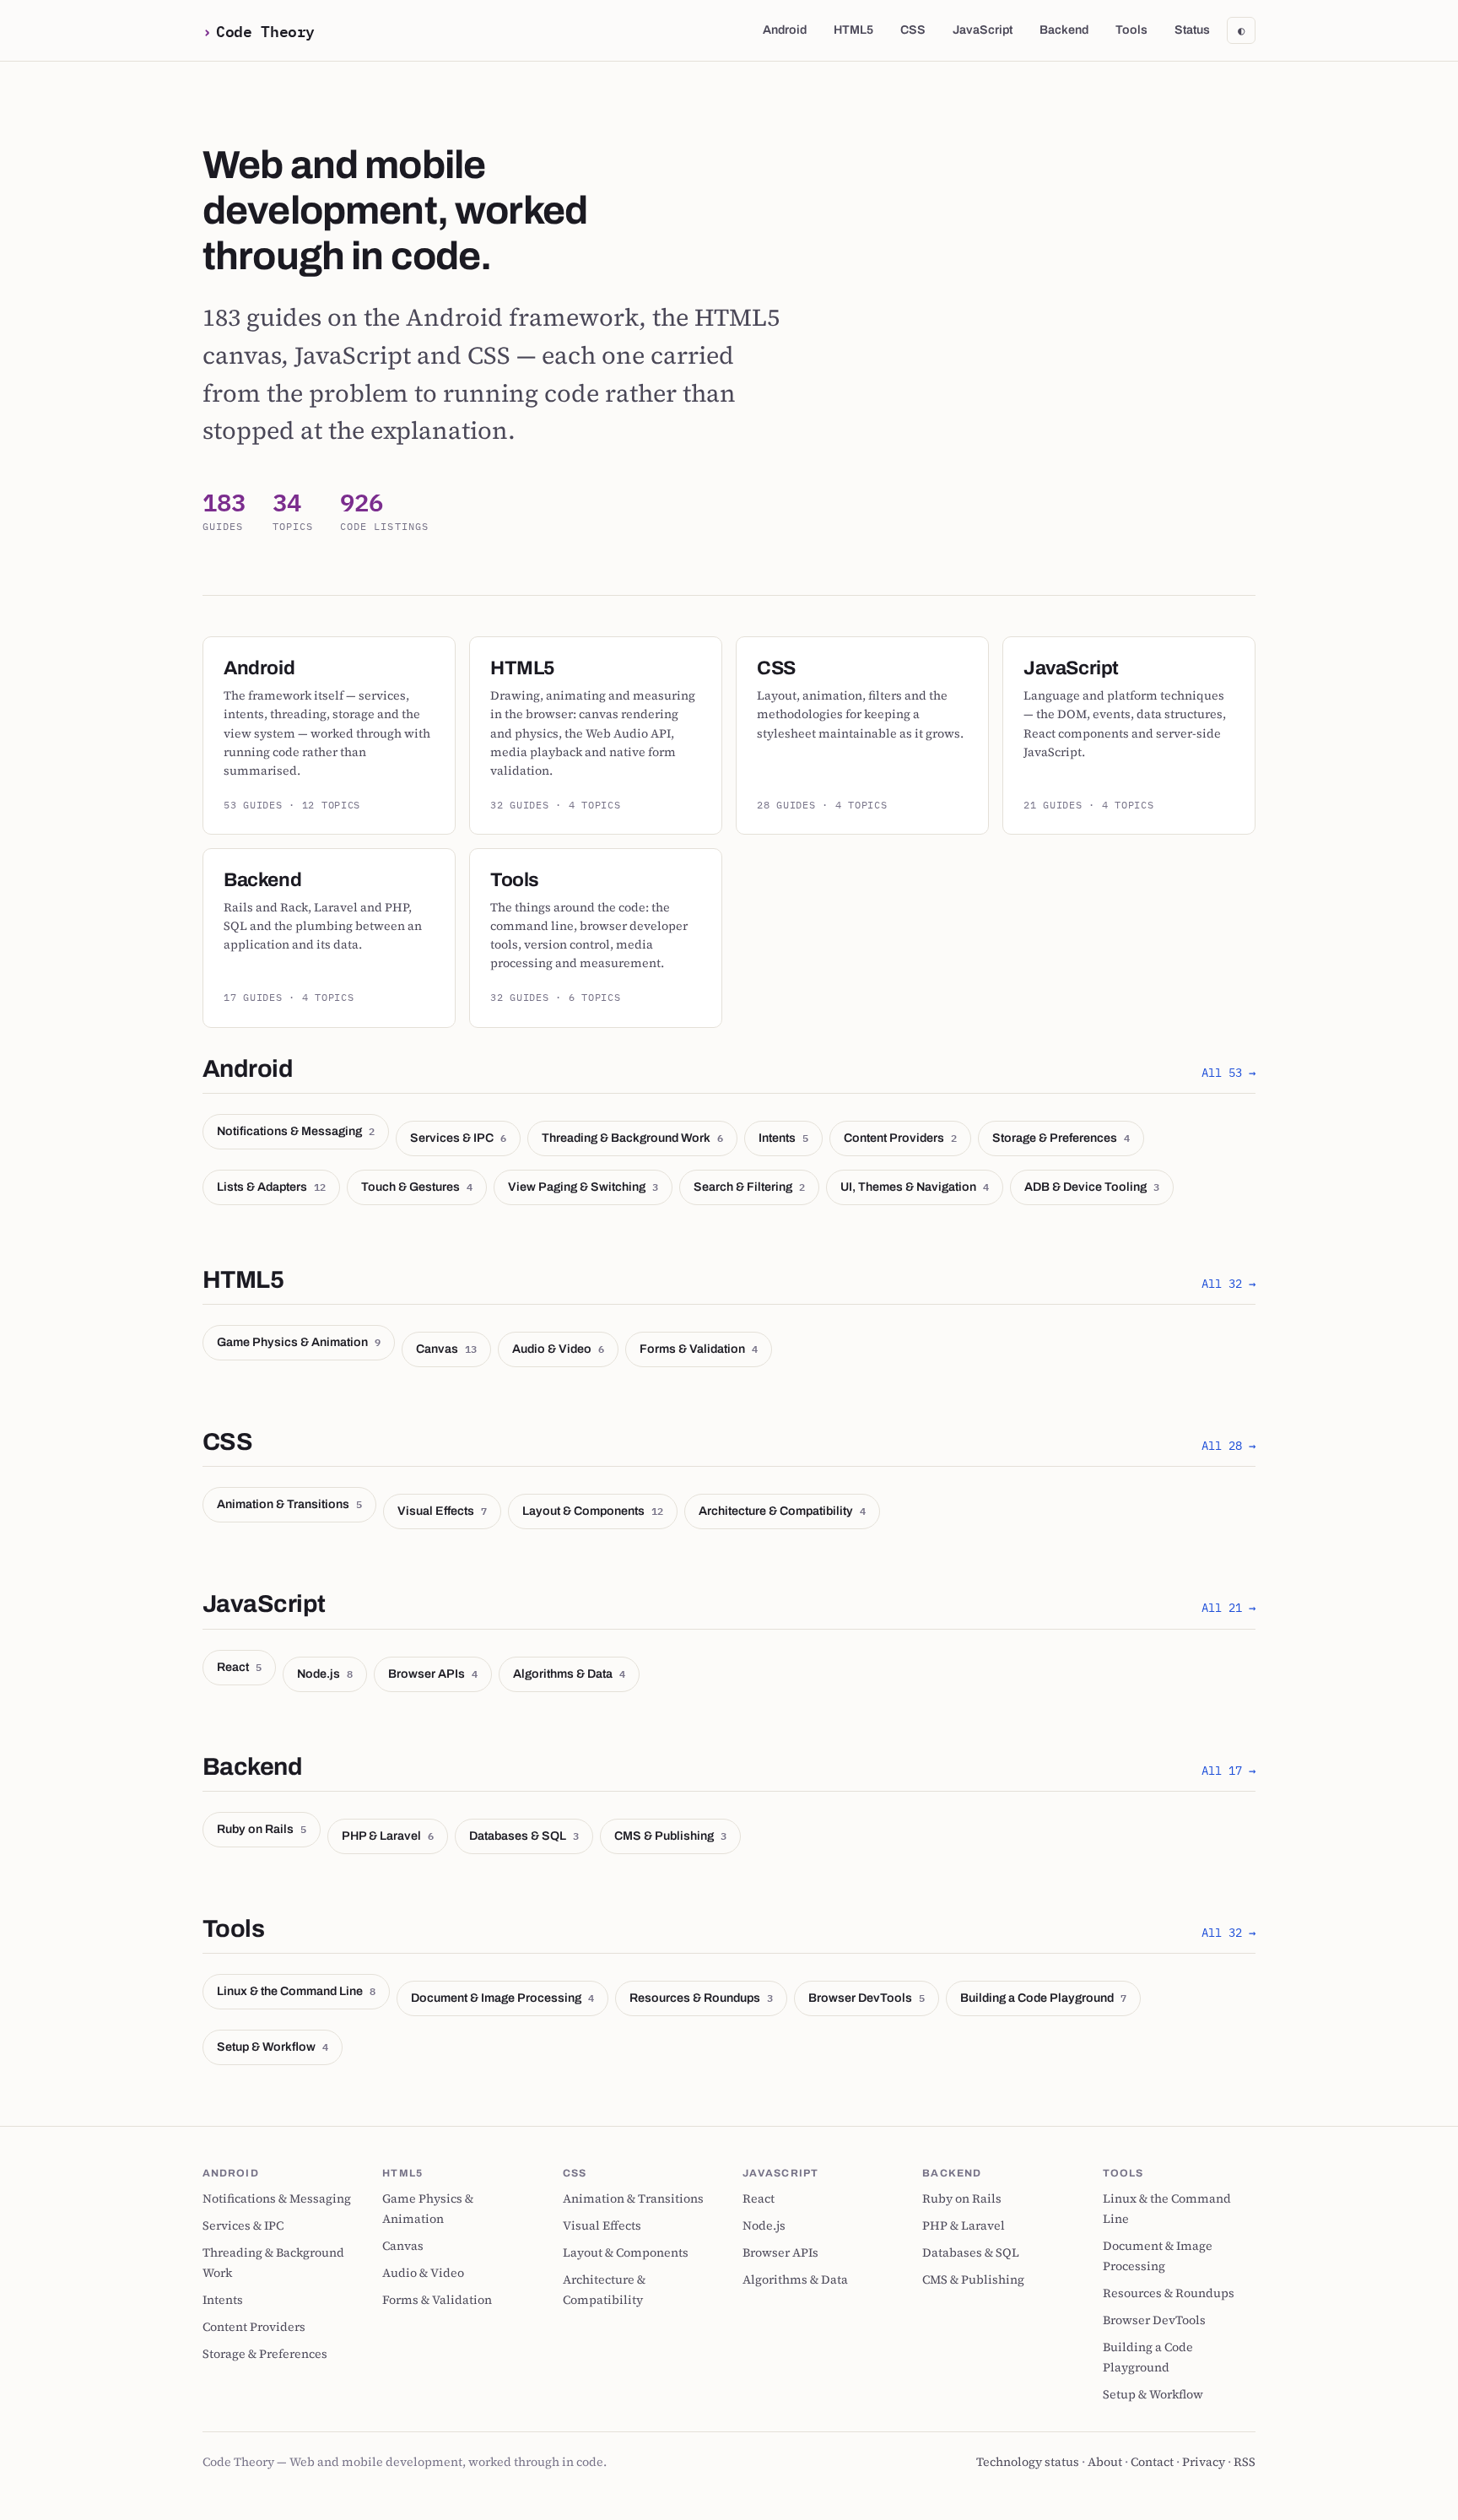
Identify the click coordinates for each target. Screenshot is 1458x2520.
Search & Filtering (749, 1187)
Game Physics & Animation (299, 1342)
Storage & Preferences (1061, 1138)
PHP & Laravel (388, 1836)
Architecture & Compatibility (782, 1511)
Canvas (446, 1349)
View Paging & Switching (583, 1187)
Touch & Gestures (417, 1187)
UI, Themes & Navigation (915, 1187)
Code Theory (265, 30)
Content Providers (900, 1138)
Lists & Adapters (271, 1187)
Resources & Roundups (701, 1998)
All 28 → (1228, 1445)
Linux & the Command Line (296, 1991)
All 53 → (1228, 1072)
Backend (1064, 30)
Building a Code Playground (1043, 1998)
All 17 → (1228, 1770)
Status (1192, 30)
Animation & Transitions (289, 1504)
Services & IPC (458, 1138)
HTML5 (853, 30)
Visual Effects (442, 1511)
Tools (1131, 30)
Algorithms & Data (569, 1674)
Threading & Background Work (632, 1138)
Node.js (325, 1674)
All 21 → (1228, 1607)
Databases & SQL (524, 1836)
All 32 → (1228, 1283)
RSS (1245, 2462)
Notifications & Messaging (296, 1131)
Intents (783, 1138)
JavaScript (983, 30)
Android (785, 30)
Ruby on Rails (262, 1829)
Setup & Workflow (273, 2047)
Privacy (1204, 2462)
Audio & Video (558, 1349)
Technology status (1028, 2462)
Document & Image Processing (502, 1998)
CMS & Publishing (670, 1836)
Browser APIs (433, 1674)
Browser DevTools (867, 1998)
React (239, 1667)
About (1105, 2462)
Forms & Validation (699, 1349)
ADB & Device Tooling (1092, 1187)
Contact (1152, 2462)
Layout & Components (593, 1511)
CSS (913, 30)
